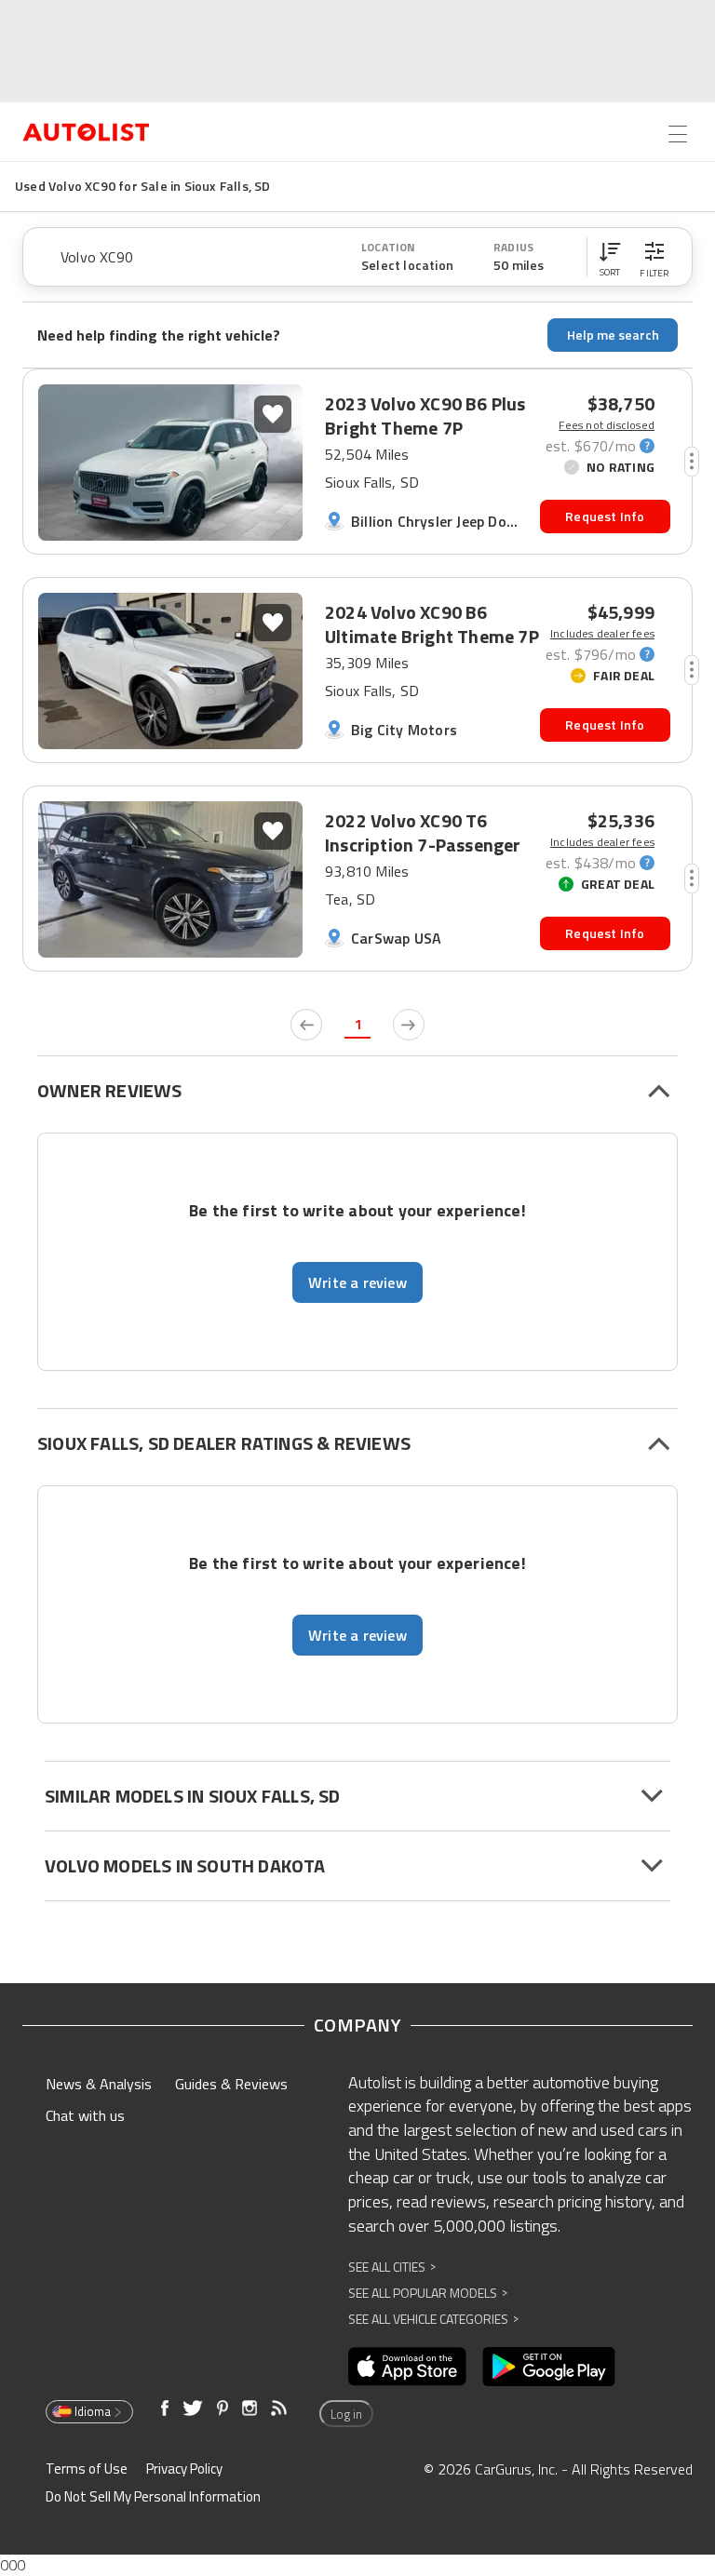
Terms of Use (87, 2469)
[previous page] (306, 1025)
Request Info (605, 516)
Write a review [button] (357, 1282)
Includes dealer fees (602, 634)
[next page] (409, 1025)
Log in (346, 2414)
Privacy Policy (184, 2469)
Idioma (93, 2411)
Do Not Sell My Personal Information (153, 2496)
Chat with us (85, 2115)
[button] (610, 257)
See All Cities (392, 2267)
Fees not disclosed (607, 425)
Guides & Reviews (231, 2084)
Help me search (613, 335)
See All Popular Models (428, 2293)
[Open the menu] (678, 134)
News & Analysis (99, 2084)
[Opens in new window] (407, 2367)
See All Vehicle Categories (433, 2319)
